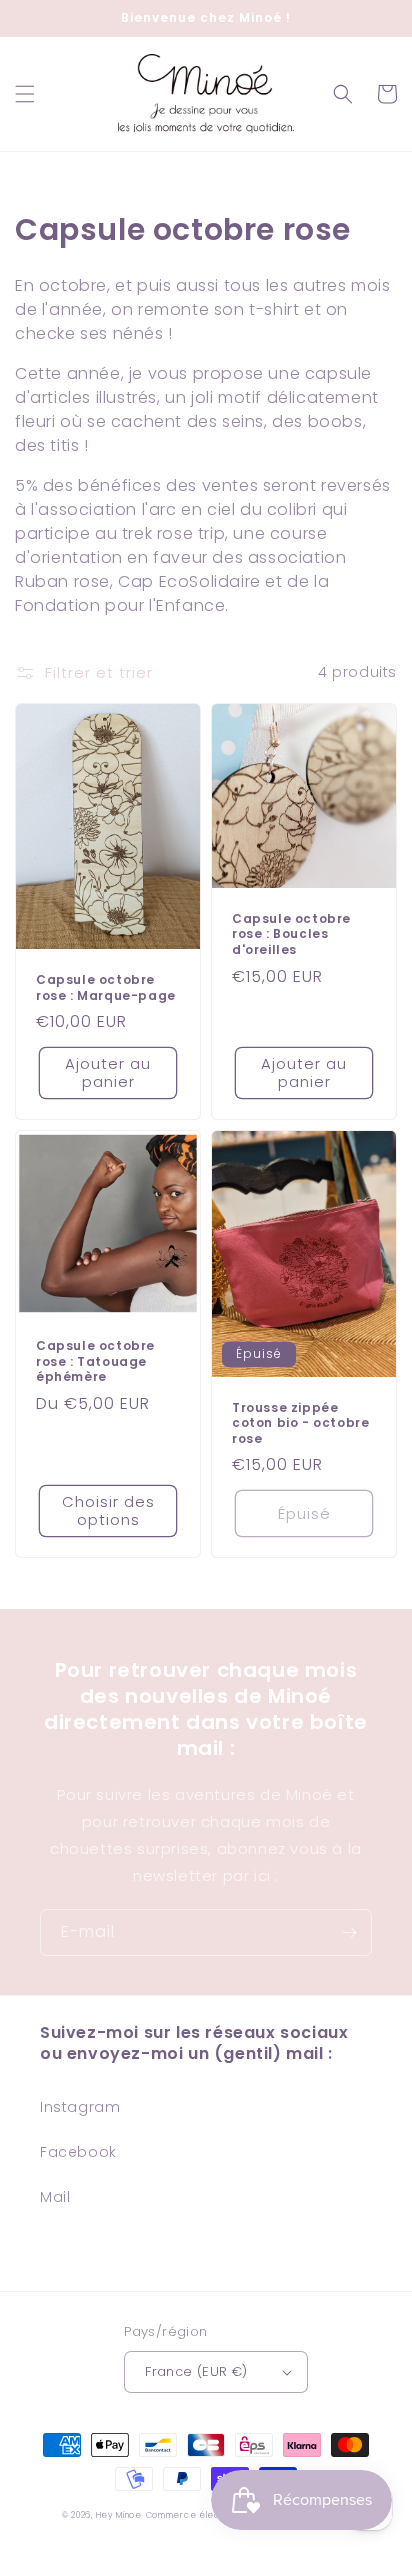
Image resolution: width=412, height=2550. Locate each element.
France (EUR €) (196, 2371)
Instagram (80, 2107)
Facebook (78, 2152)
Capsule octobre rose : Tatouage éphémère (95, 1361)
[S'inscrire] (349, 1932)
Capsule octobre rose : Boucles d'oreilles (291, 934)
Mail (55, 2197)
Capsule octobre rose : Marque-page (106, 987)
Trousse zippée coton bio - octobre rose (300, 1423)
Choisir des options (108, 1510)
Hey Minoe (119, 2515)
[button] (25, 94)
